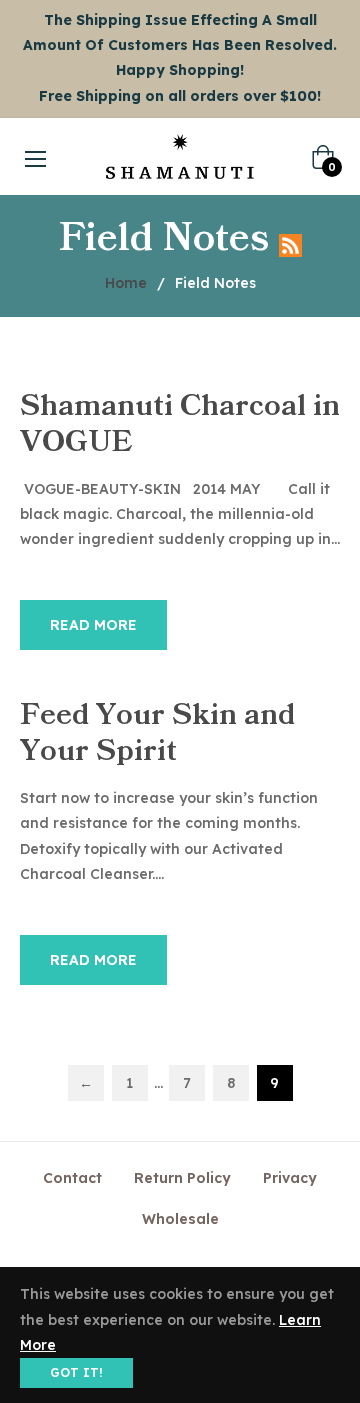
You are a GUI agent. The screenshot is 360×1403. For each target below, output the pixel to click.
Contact (72, 1178)
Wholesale (180, 1219)
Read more (93, 625)
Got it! (76, 1372)
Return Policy (182, 1178)
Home (126, 283)
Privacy (290, 1178)
